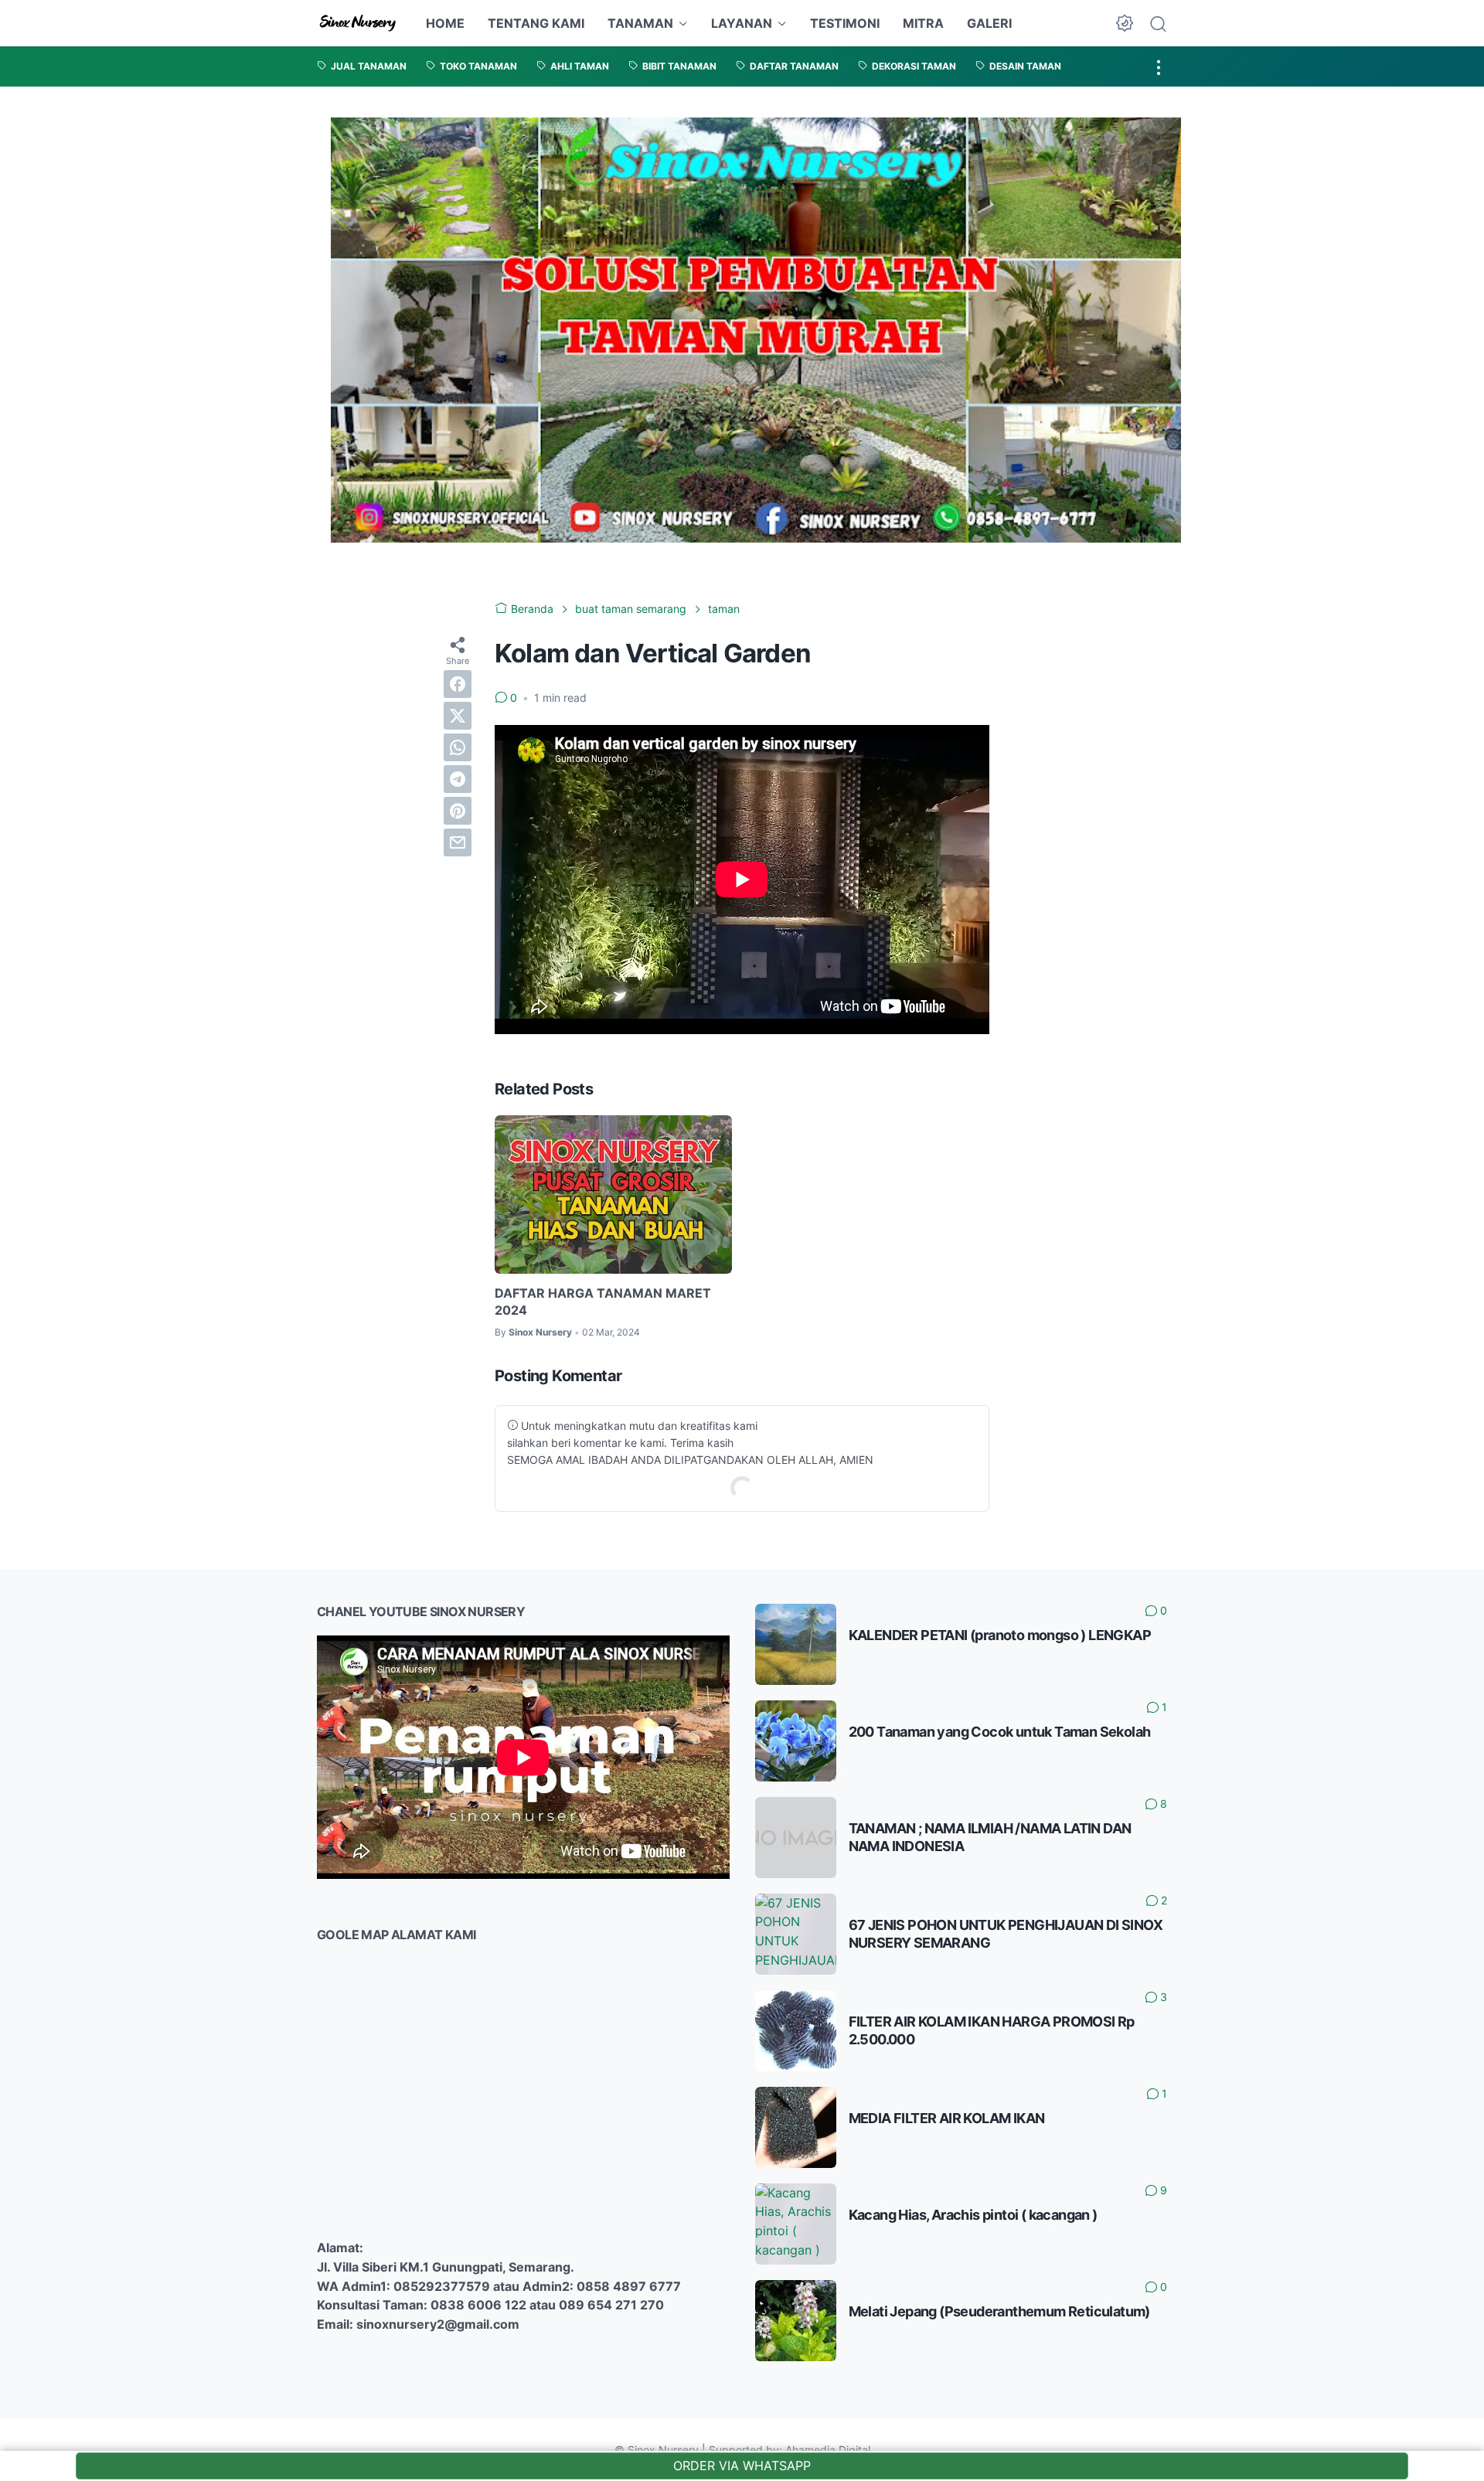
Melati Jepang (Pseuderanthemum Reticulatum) (999, 2311)
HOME (445, 23)
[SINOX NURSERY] (358, 23)
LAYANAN (742, 23)
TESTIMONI (845, 23)
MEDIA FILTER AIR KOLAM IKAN (947, 2118)
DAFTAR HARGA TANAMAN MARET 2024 (603, 1302)
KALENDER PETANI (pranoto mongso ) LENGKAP (1000, 1635)
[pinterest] (458, 810)
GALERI (989, 23)
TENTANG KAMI (536, 23)
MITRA (923, 23)
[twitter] (458, 715)
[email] (458, 842)
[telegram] (458, 778)
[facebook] (458, 683)
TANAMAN (640, 23)
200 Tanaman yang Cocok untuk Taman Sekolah (1000, 1732)
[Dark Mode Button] (1125, 23)
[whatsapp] (458, 747)
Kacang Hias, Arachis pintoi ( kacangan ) (973, 2215)
